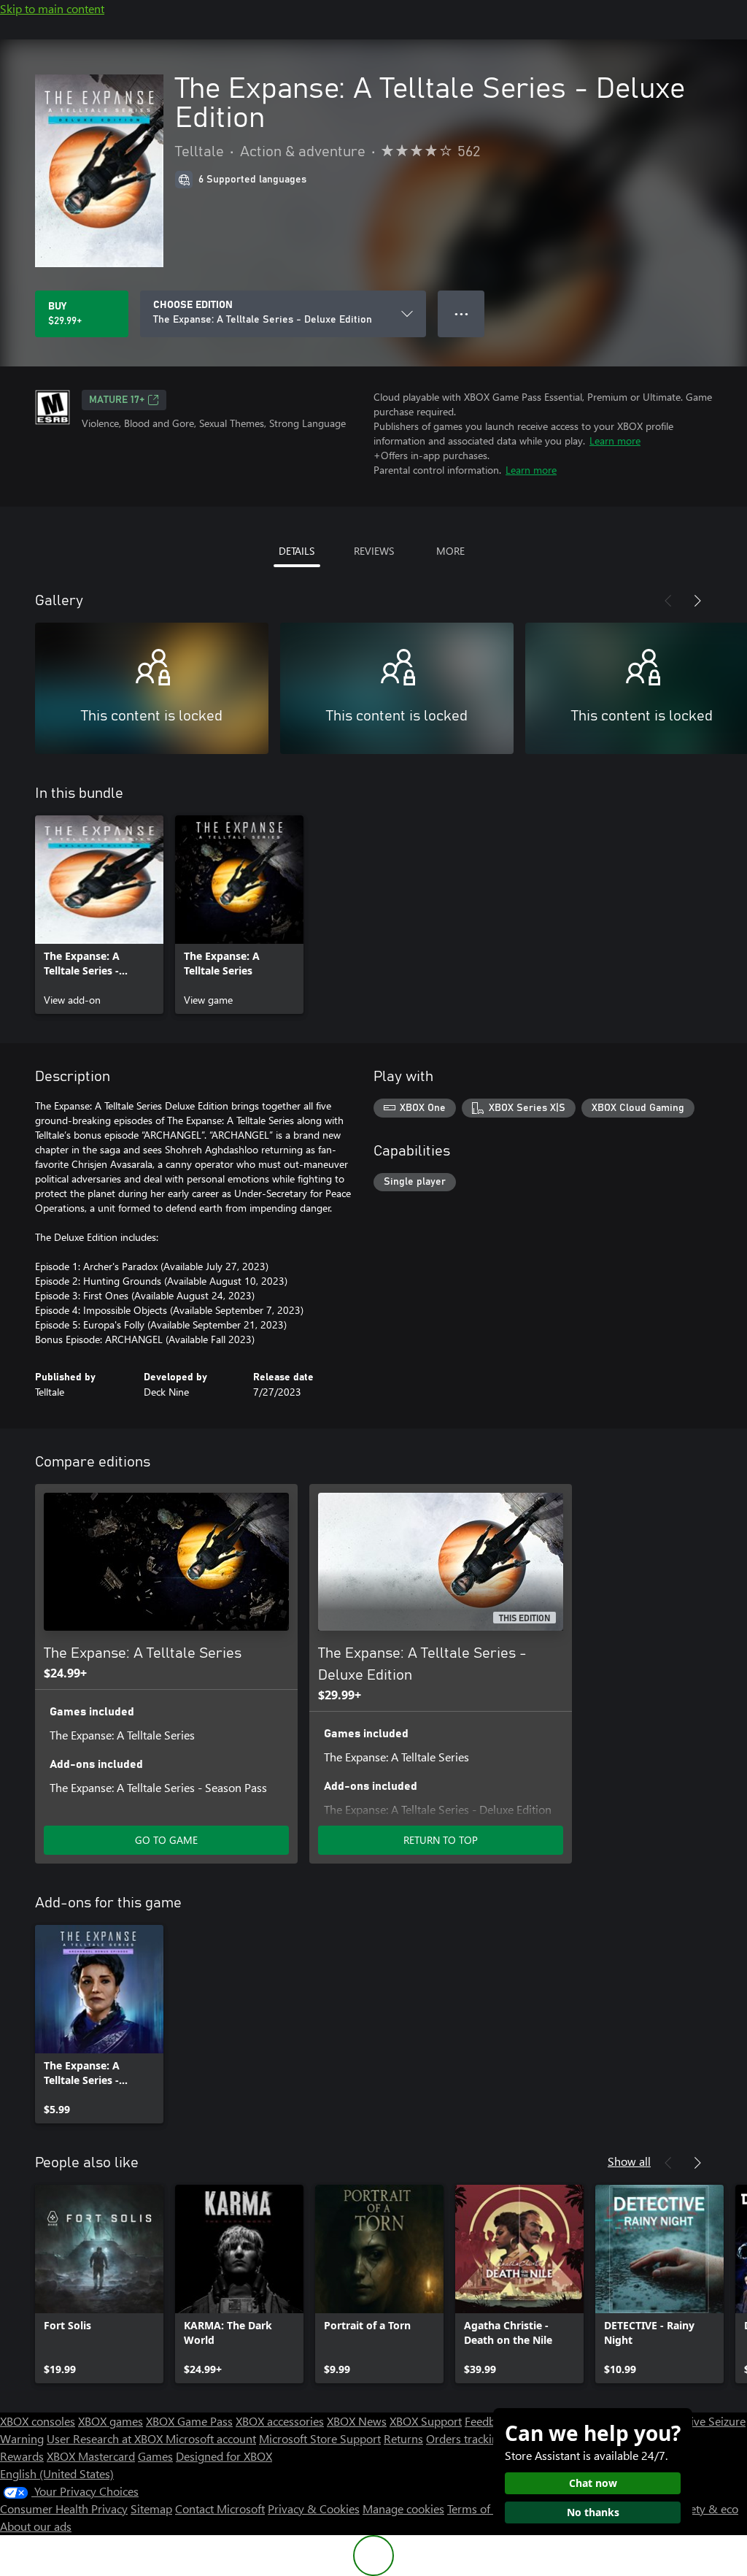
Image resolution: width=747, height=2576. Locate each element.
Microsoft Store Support (320, 2438)
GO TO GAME (166, 1840)
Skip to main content (52, 8)
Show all (629, 2161)
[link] (99, 915)
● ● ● (461, 314)
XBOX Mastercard (91, 2456)
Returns (403, 2438)
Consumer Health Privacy (64, 2508)
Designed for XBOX (224, 2456)
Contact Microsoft (220, 2508)
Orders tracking (465, 2438)
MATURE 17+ (117, 400)
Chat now (593, 2483)
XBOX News (357, 2421)
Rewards (22, 2456)
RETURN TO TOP (441, 1840)
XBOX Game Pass (189, 2421)
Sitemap (151, 2508)
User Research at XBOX (106, 2438)
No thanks (593, 2512)
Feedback (488, 2421)
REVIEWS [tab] (374, 551)
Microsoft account (211, 2438)
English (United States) (57, 2473)
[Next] (697, 601)
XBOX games (111, 2421)
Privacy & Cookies (314, 2508)
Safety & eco (706, 2508)
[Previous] (668, 601)
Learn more (615, 441)
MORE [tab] (450, 551)
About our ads (36, 2526)
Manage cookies (403, 2508)
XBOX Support (426, 2421)
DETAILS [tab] (297, 551)
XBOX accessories (280, 2421)
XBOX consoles (38, 2421)
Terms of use (479, 2508)
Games (155, 2456)
